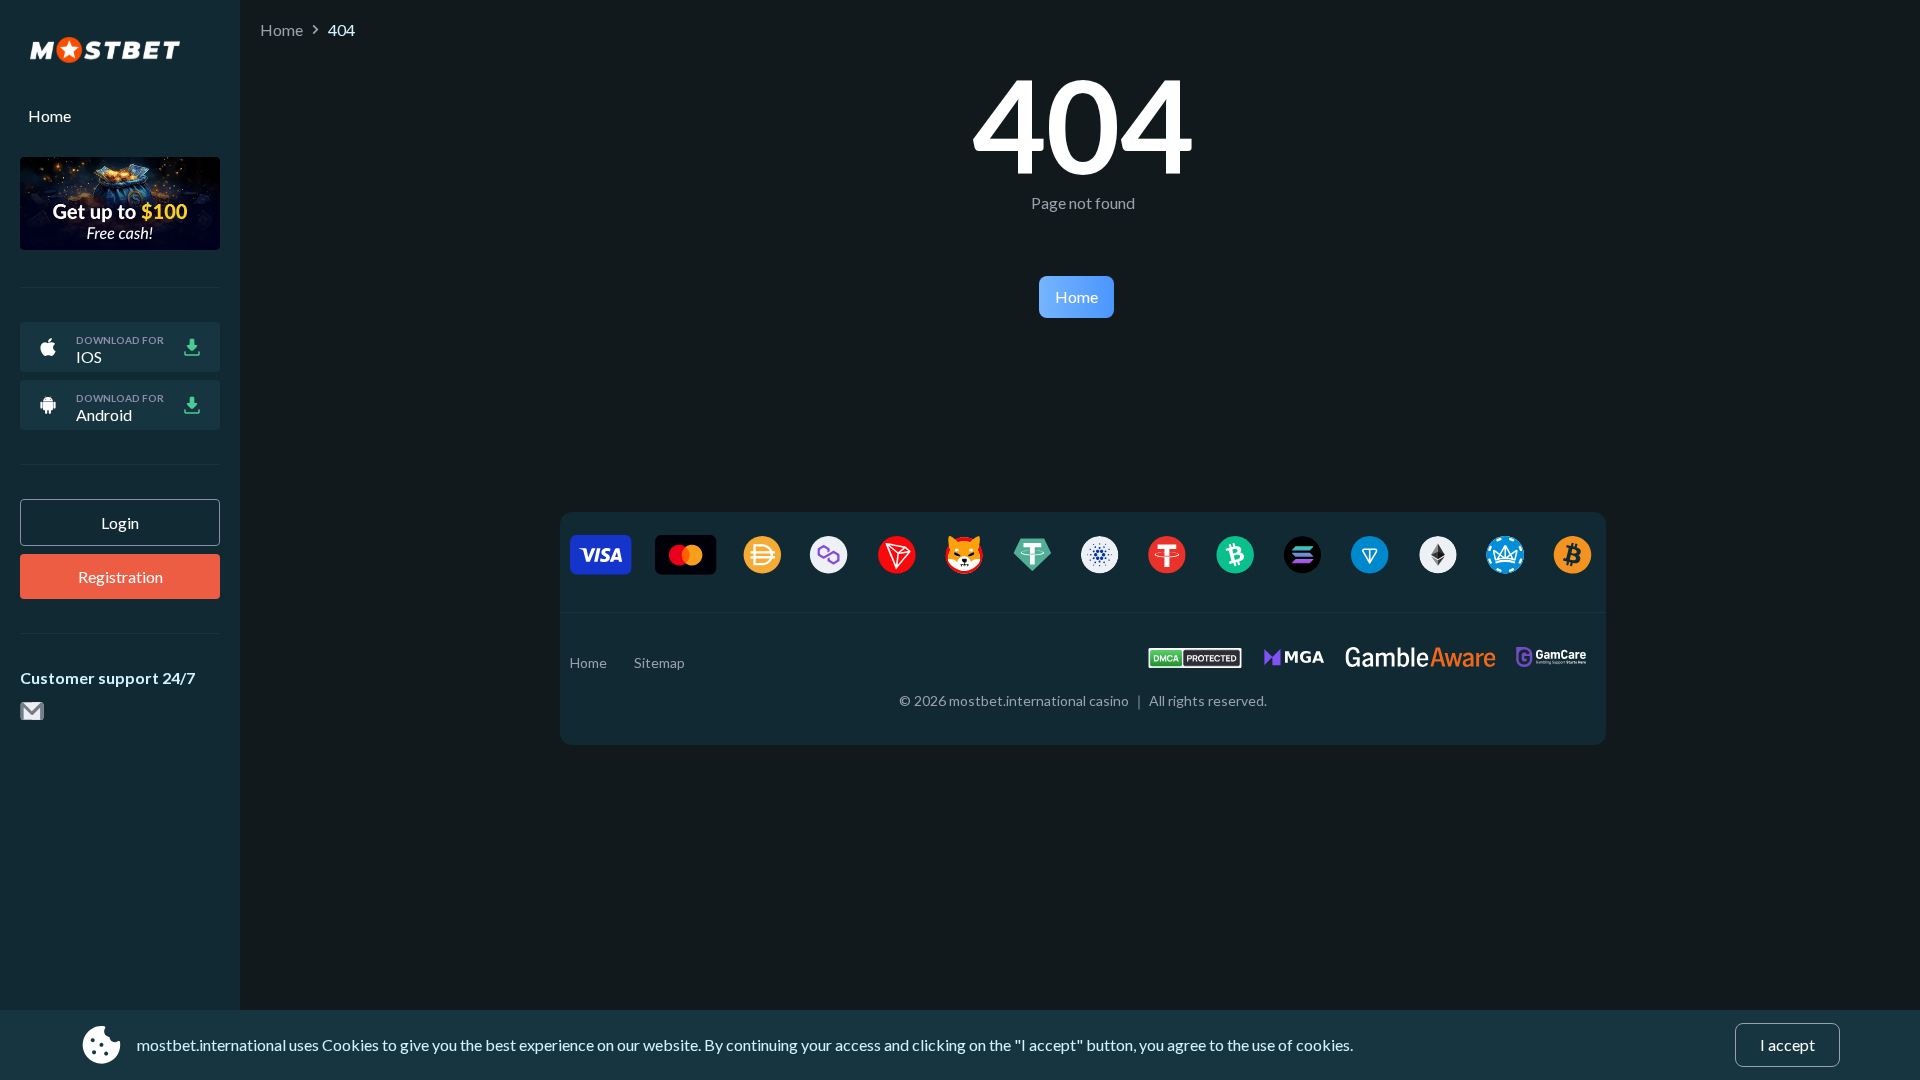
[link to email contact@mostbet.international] (32, 712)
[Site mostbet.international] (120, 51)
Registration (120, 576)
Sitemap (659, 662)
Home (49, 115)
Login (120, 522)
